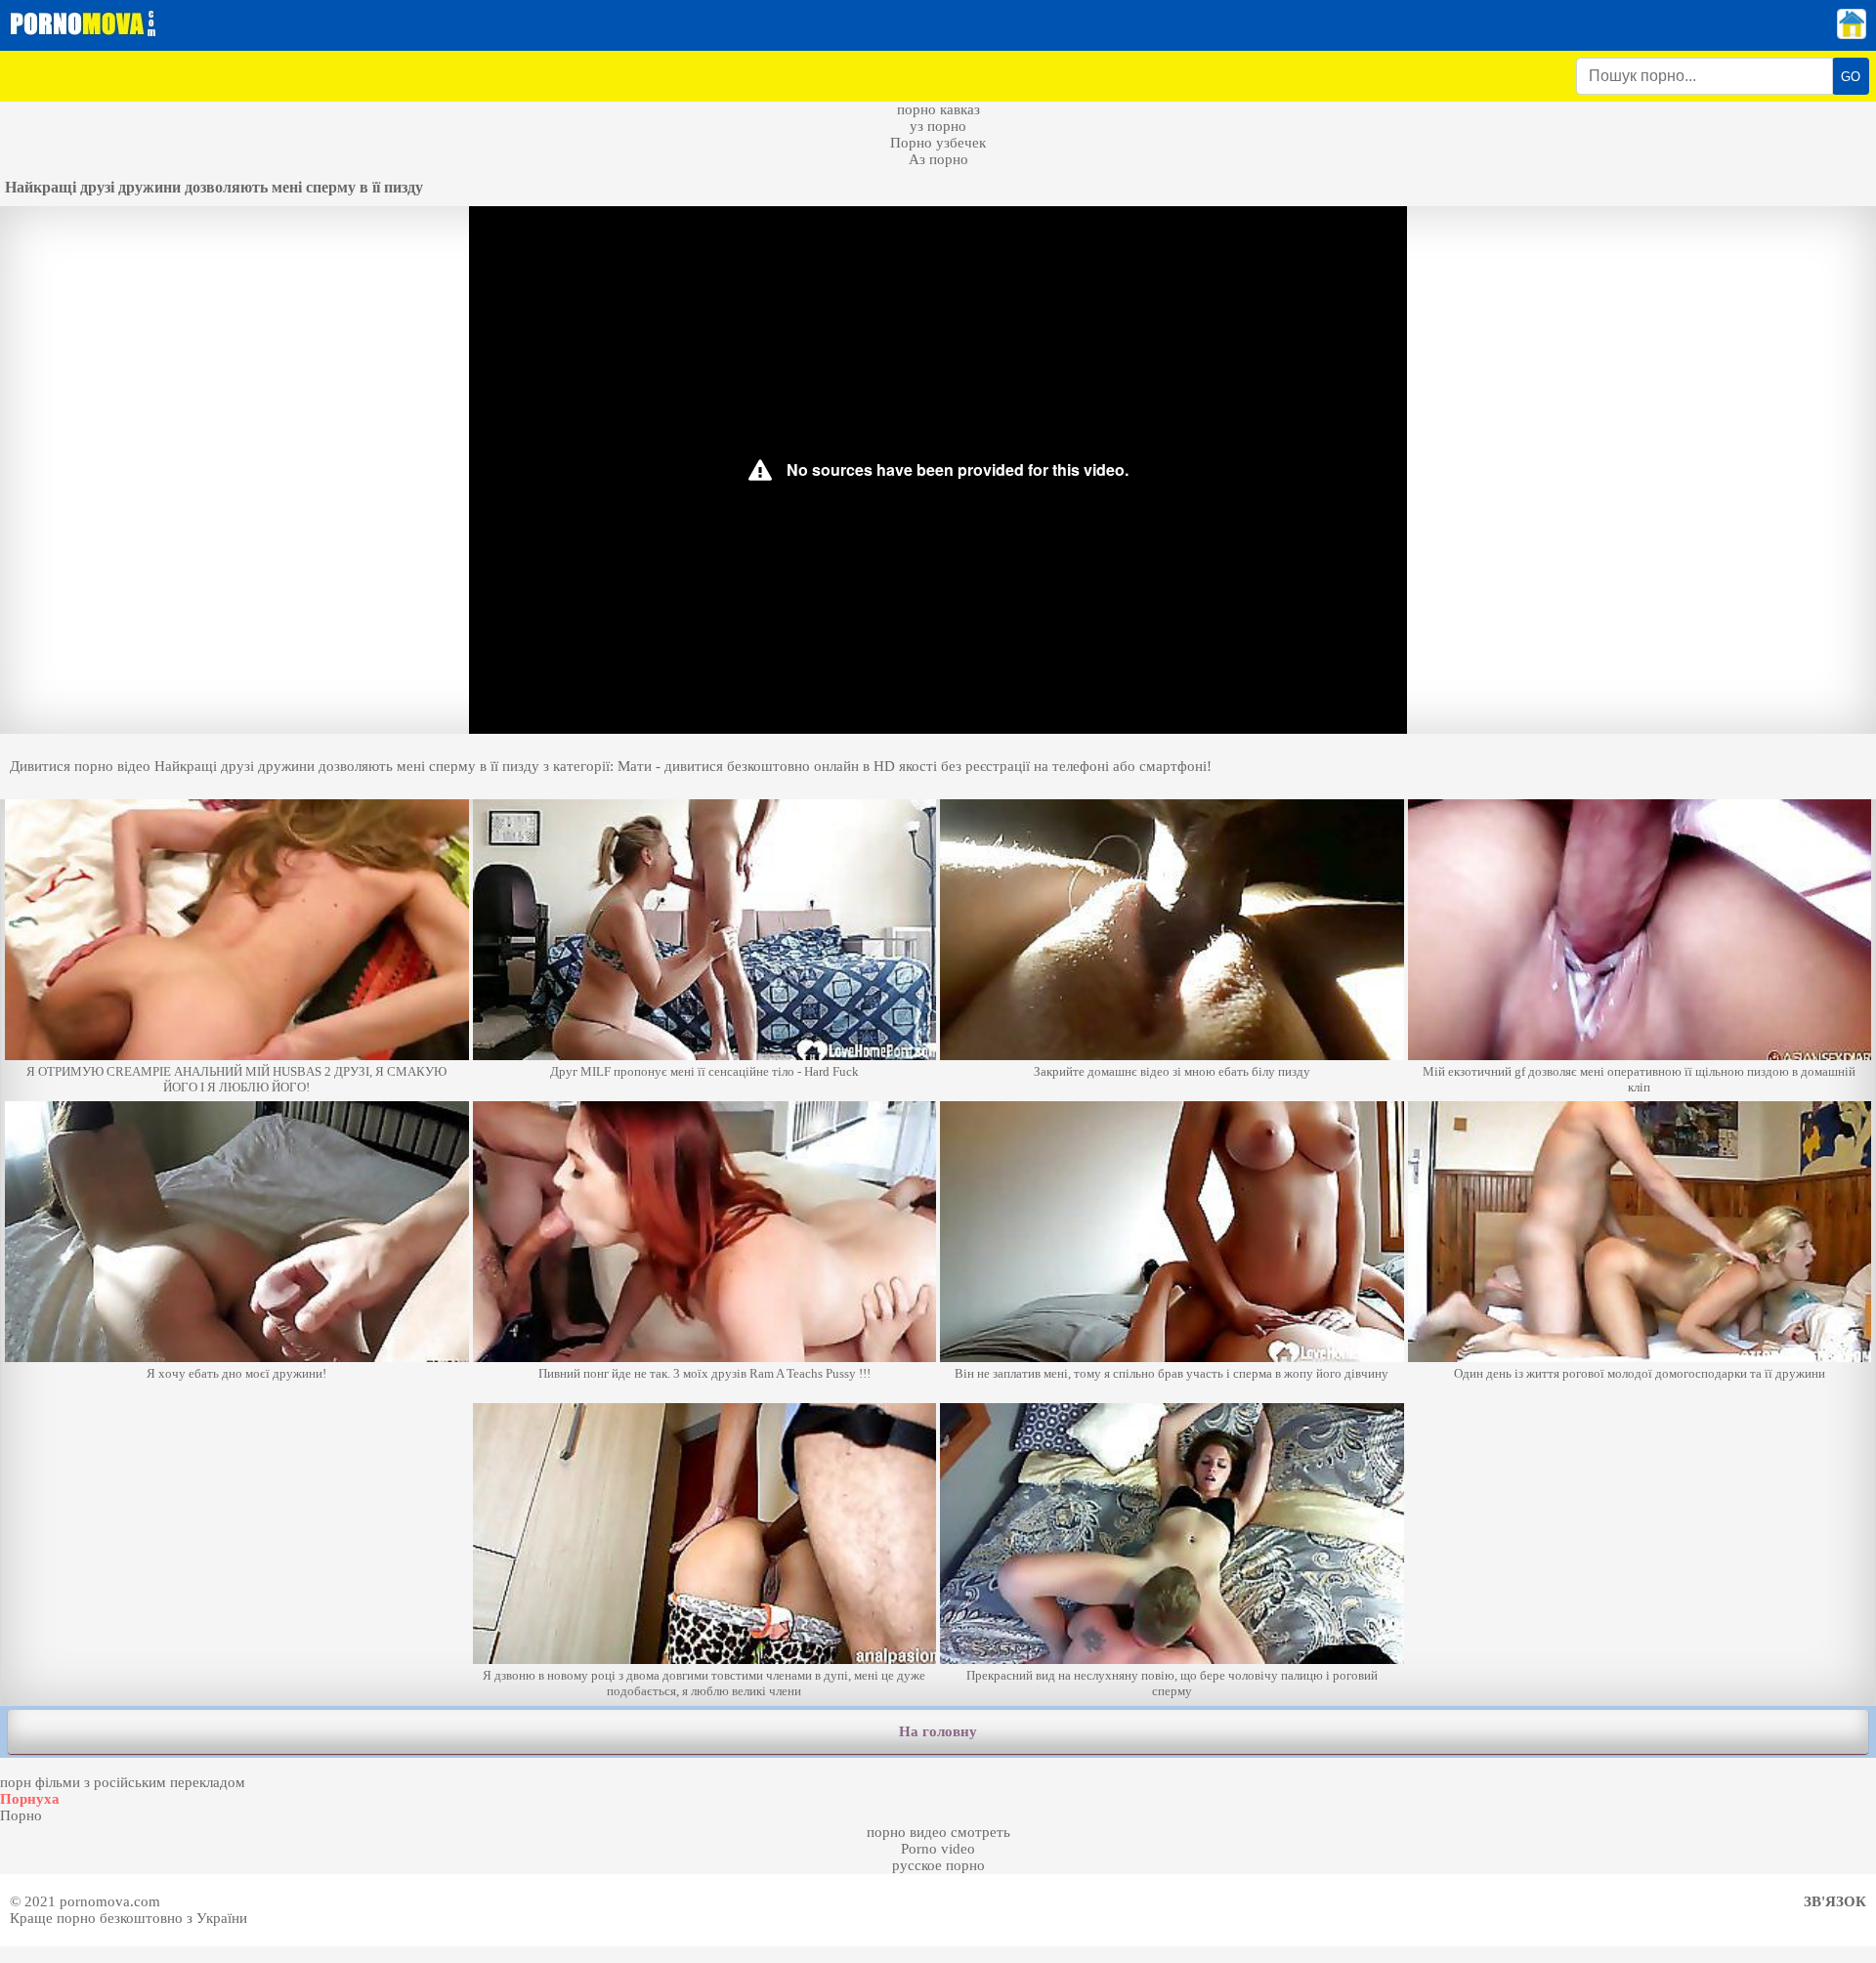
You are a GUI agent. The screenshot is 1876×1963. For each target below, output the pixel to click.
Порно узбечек (938, 143)
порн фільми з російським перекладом (123, 1782)
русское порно (938, 1865)
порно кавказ (938, 109)
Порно (21, 1815)
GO (1851, 77)
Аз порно (938, 159)
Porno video (938, 1849)
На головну (938, 1731)
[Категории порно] (1852, 34)
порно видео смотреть (938, 1832)
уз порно (938, 126)
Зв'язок (1835, 1901)
